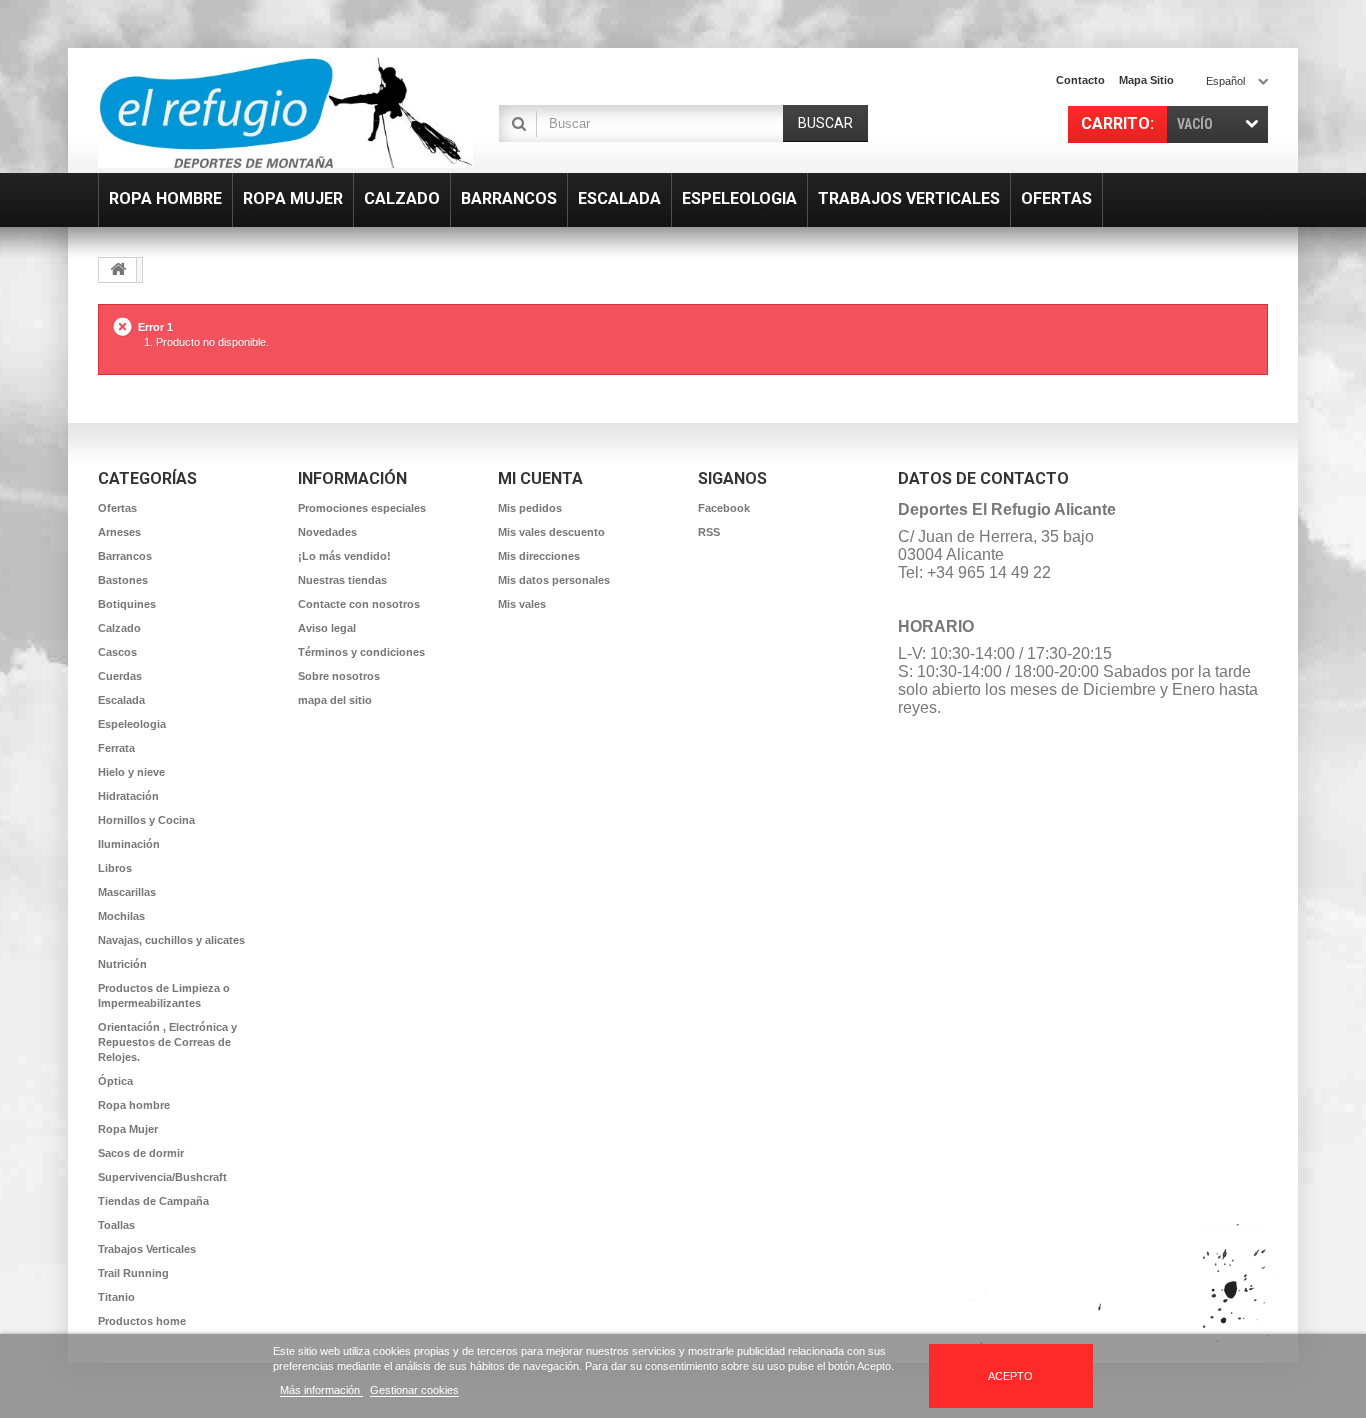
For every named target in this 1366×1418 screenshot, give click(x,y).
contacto (1080, 80)
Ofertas (117, 508)
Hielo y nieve (131, 772)
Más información (321, 1390)
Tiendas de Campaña (153, 1201)
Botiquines (127, 604)
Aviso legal (327, 628)
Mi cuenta (540, 478)
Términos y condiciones (361, 652)
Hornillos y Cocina (146, 820)
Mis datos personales (554, 580)
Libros (115, 868)
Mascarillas (127, 892)
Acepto (1010, 1376)
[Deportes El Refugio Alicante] (285, 113)
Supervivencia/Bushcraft (162, 1177)
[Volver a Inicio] (118, 270)
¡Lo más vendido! (344, 556)
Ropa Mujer (128, 1129)
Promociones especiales (362, 508)
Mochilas (121, 916)
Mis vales (522, 604)
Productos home (142, 1321)
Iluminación (129, 844)
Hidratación (128, 796)
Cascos (117, 652)
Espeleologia (132, 724)
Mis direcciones (539, 556)
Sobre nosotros (339, 676)
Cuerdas (120, 676)
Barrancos (125, 556)
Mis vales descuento (551, 532)
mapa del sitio (335, 700)
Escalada (121, 700)
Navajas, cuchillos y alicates (171, 940)
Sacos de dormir (141, 1153)
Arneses (119, 532)
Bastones (123, 580)
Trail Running (133, 1273)
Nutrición (122, 964)
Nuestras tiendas (342, 580)
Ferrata (116, 748)
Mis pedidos (530, 508)
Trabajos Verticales (147, 1249)
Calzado (119, 628)
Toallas (116, 1225)
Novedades (327, 532)
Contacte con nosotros (359, 604)
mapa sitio (1146, 80)
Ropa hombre (134, 1105)
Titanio (116, 1297)
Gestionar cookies (414, 1390)
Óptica (115, 1081)
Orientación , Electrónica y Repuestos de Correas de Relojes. (167, 1042)
